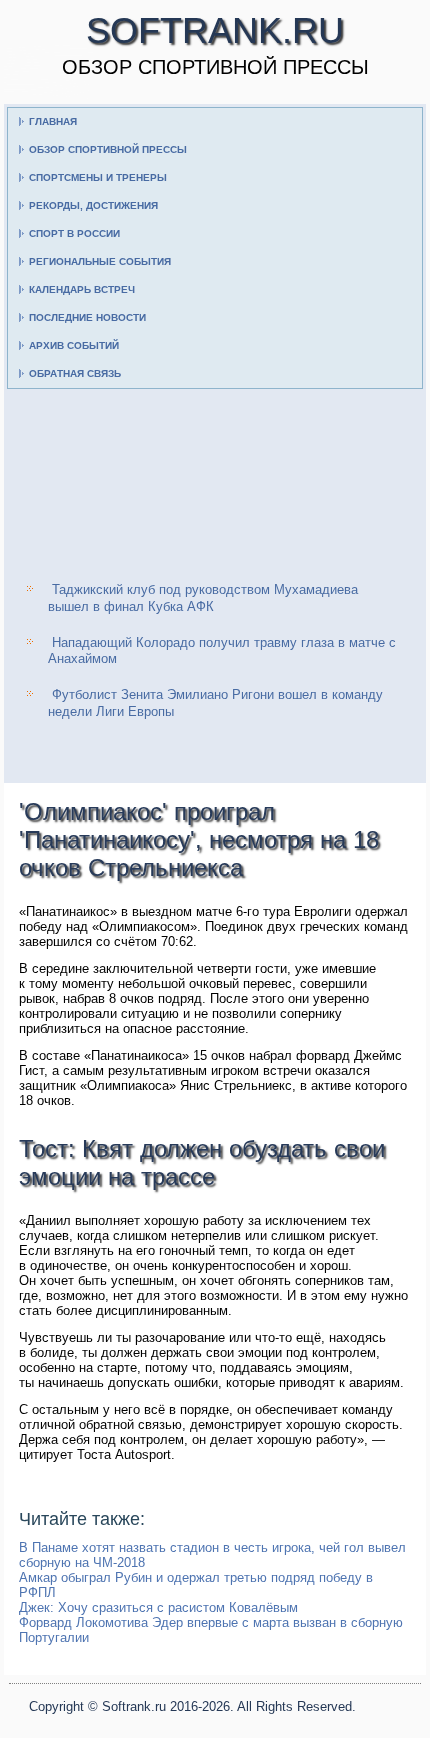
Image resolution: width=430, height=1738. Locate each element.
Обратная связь (75, 373)
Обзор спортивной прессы (108, 149)
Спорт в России (74, 233)
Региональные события (100, 261)
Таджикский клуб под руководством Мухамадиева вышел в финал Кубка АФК (203, 597)
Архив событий (74, 345)
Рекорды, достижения (93, 205)
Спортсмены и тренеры (98, 177)
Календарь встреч (82, 289)
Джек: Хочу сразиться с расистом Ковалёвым (158, 1607)
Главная (53, 121)
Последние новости (87, 317)
